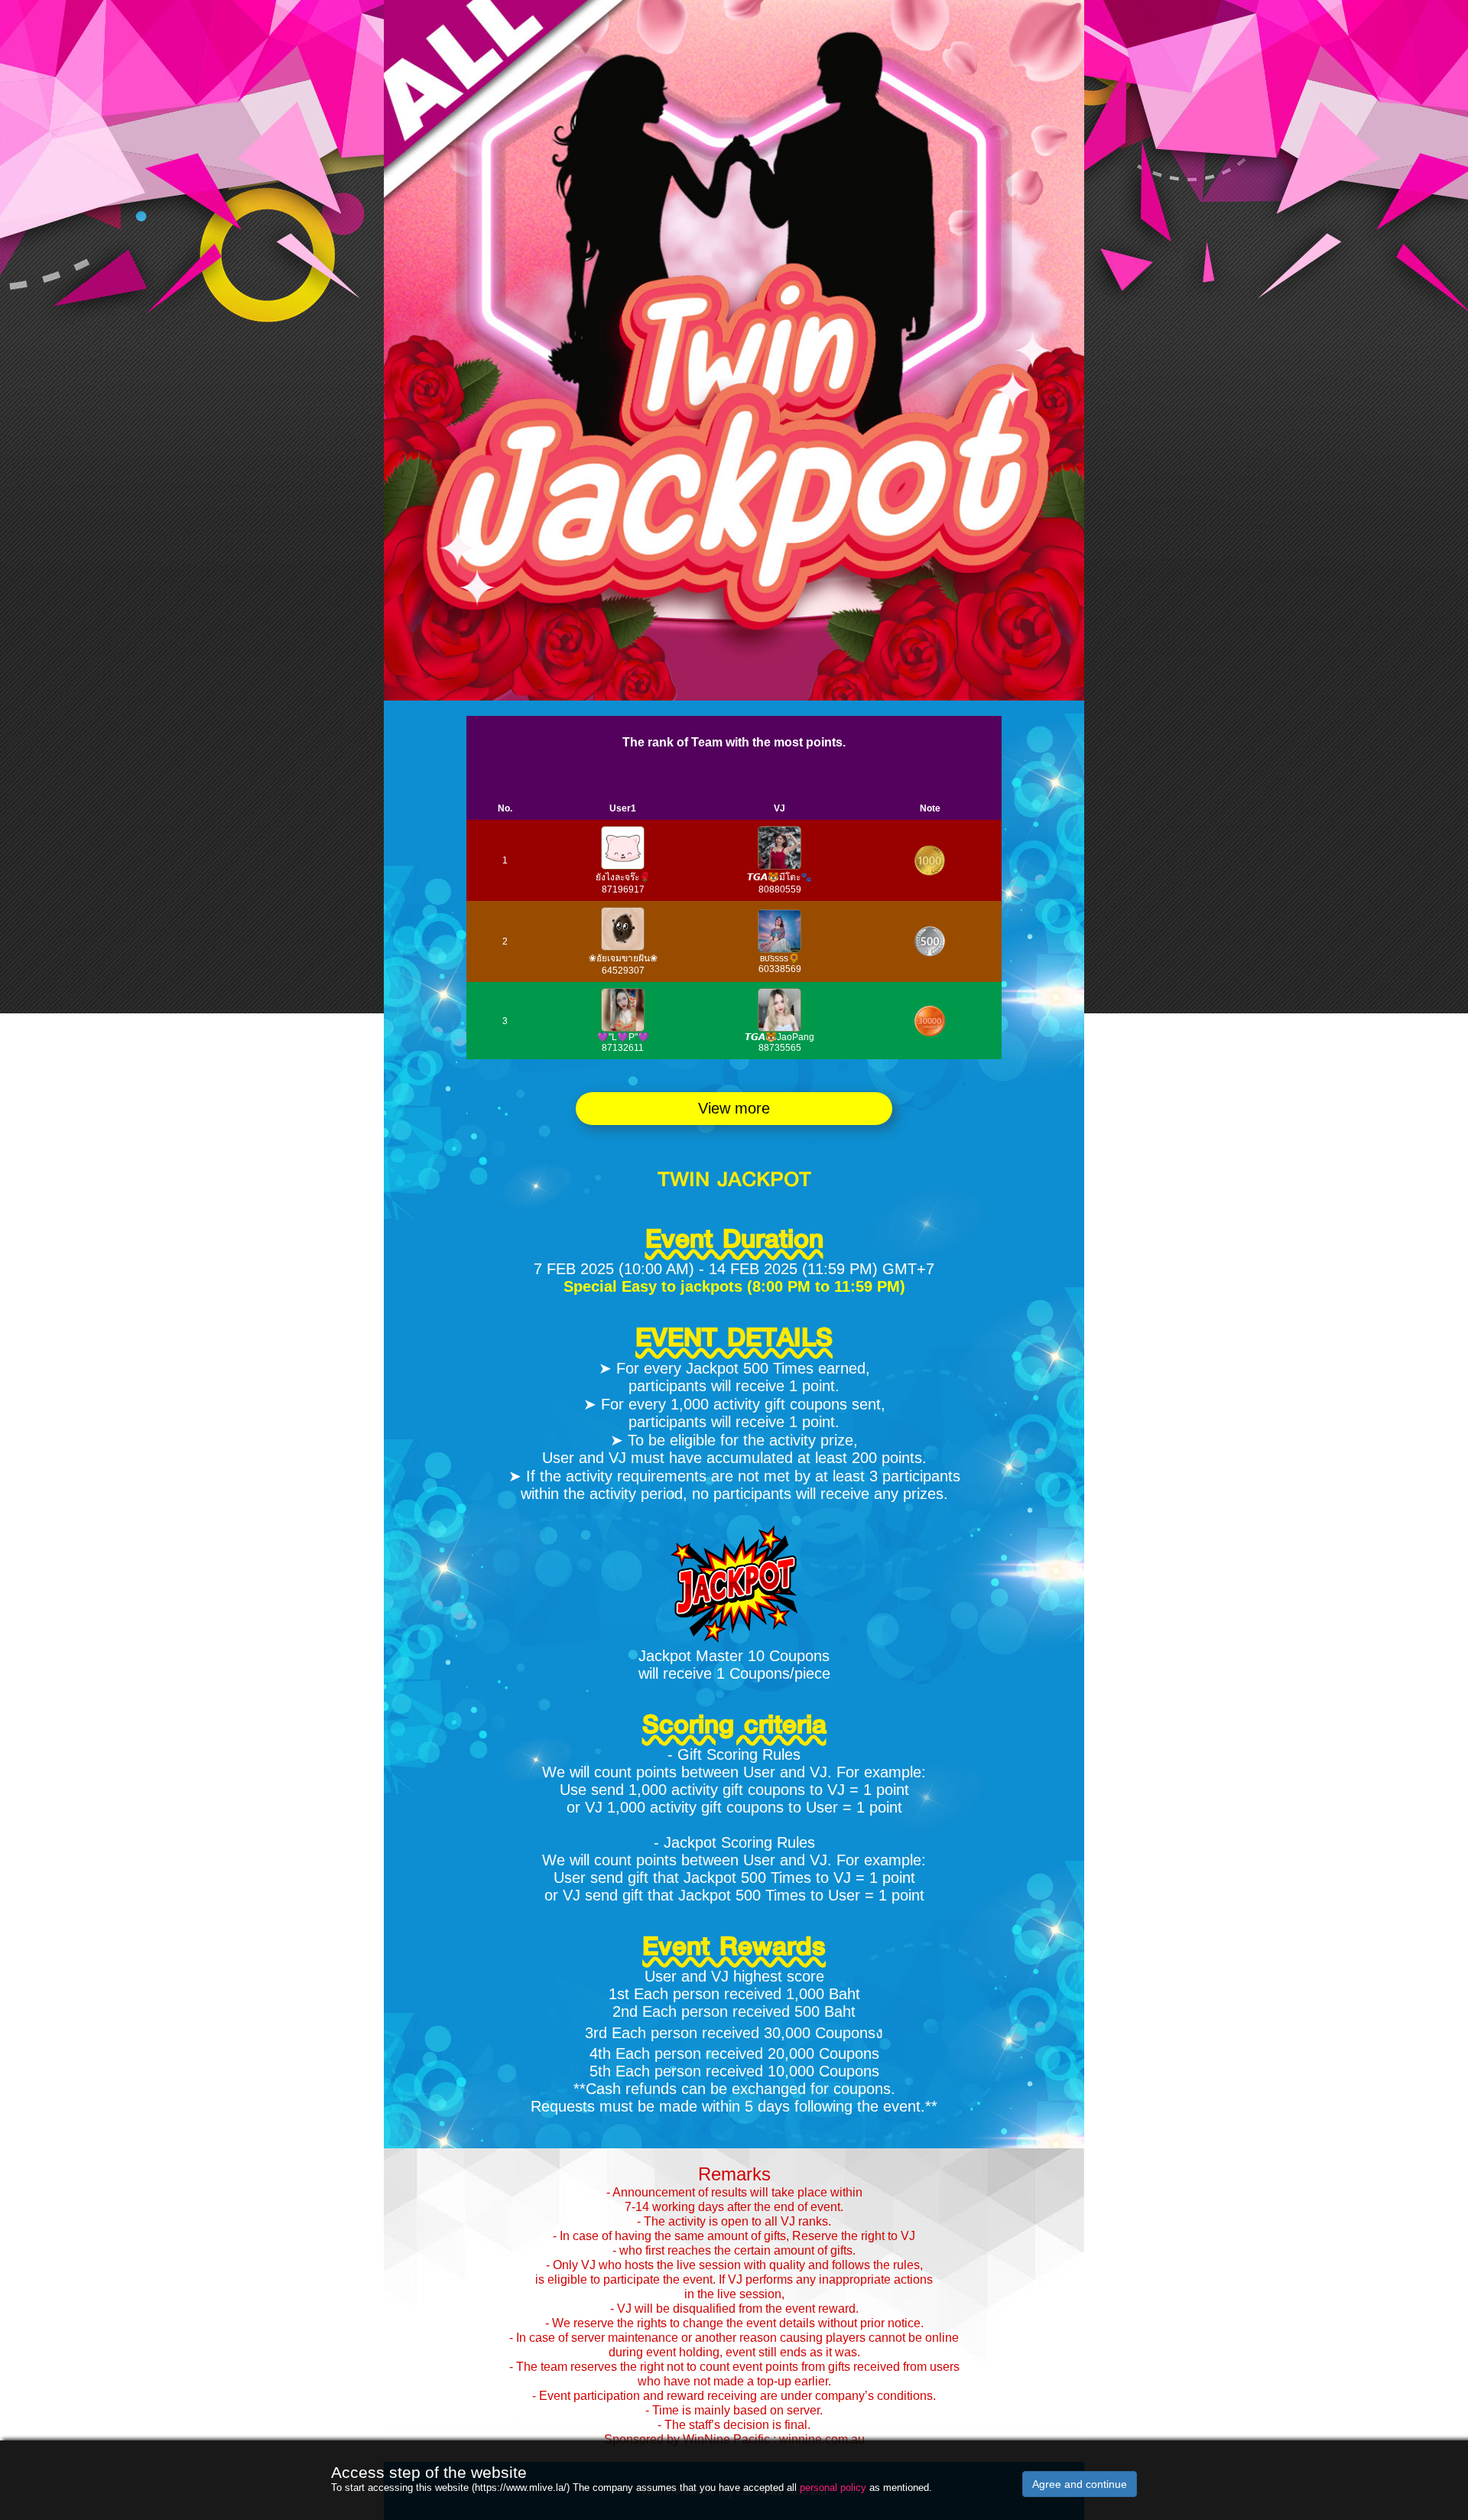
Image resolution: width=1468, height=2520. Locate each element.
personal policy (833, 2487)
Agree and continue (1080, 2484)
